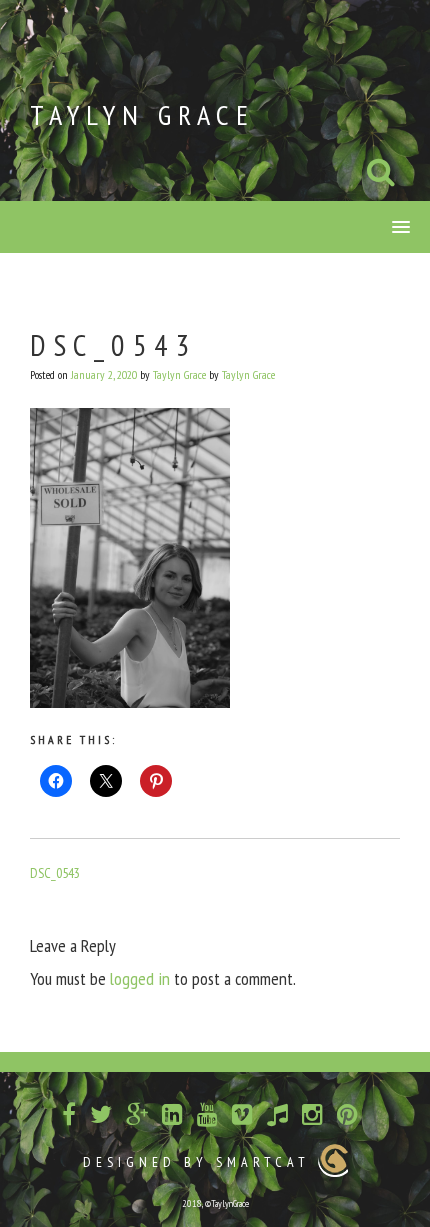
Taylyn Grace (142, 114)
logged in (140, 978)
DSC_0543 (55, 873)
